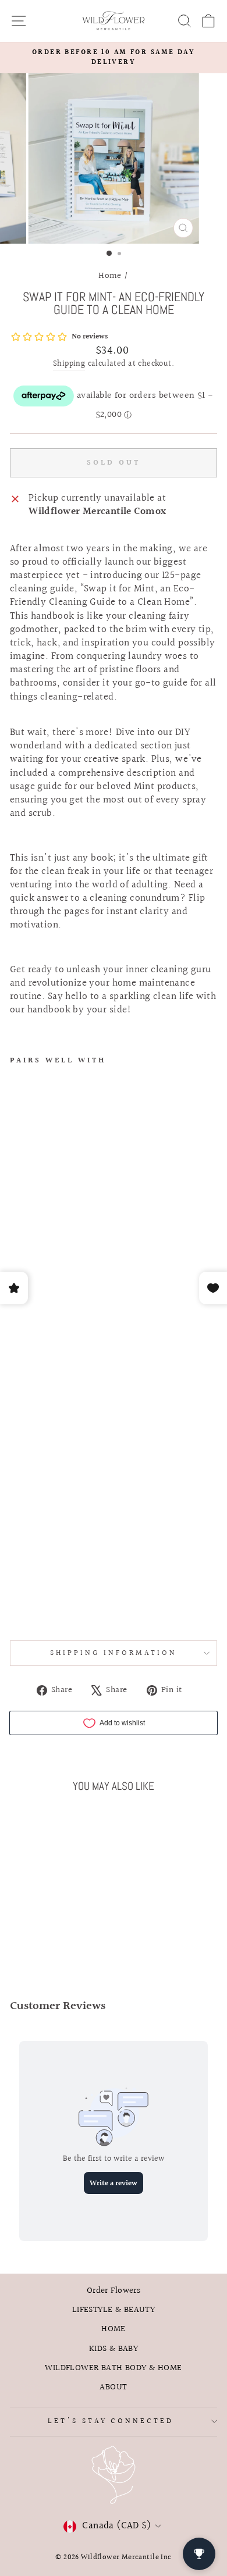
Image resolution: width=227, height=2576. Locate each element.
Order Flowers (114, 2290)
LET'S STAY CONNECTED (111, 2421)
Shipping (69, 365)
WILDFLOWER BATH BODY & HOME (113, 2368)
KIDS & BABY (114, 2349)
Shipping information (114, 1653)
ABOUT (113, 2387)
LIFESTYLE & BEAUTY (114, 2310)
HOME (114, 2329)
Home (110, 276)
